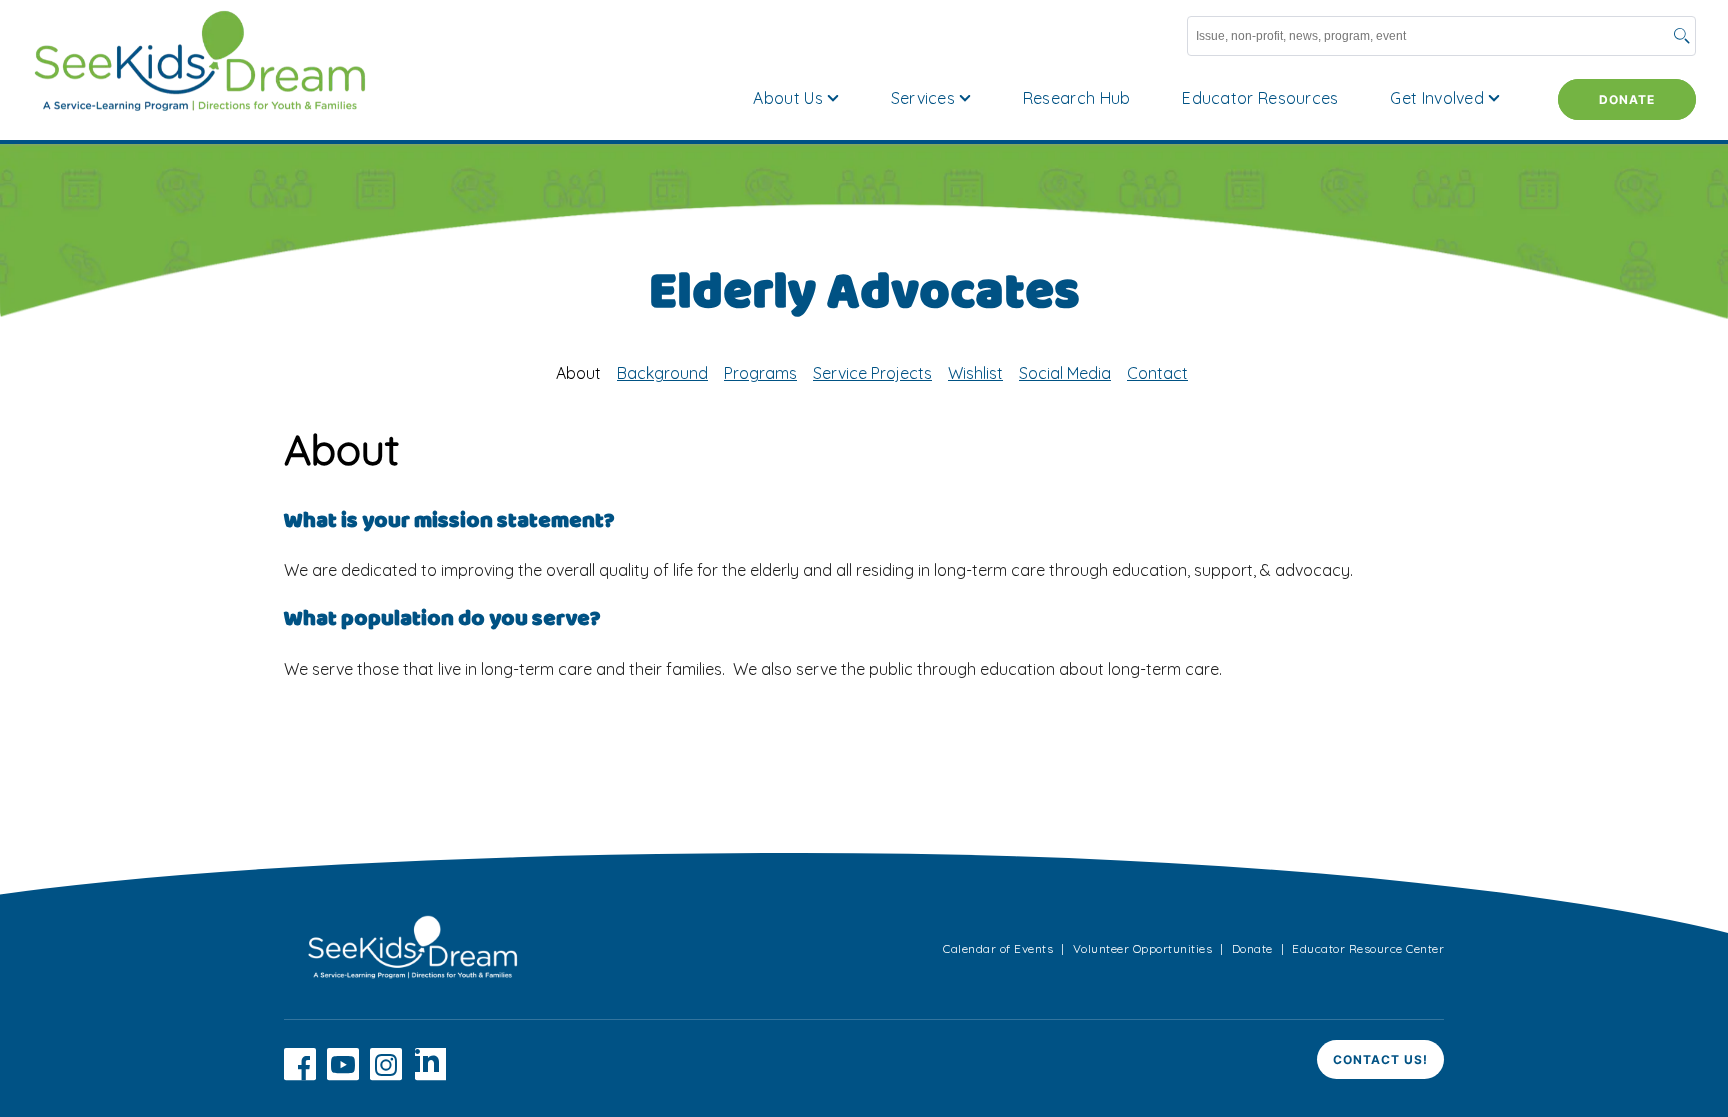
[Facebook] (300, 1075)
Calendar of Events (998, 948)
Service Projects (872, 373)
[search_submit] (1682, 38)
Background (662, 373)
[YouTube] (343, 1075)
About (578, 373)
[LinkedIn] (430, 1075)
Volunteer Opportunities (1143, 948)
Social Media (1065, 373)
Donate (1627, 99)
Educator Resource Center (1368, 948)
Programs (760, 373)
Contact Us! (1380, 1059)
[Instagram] (386, 1075)
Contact (1157, 373)
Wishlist (975, 373)
